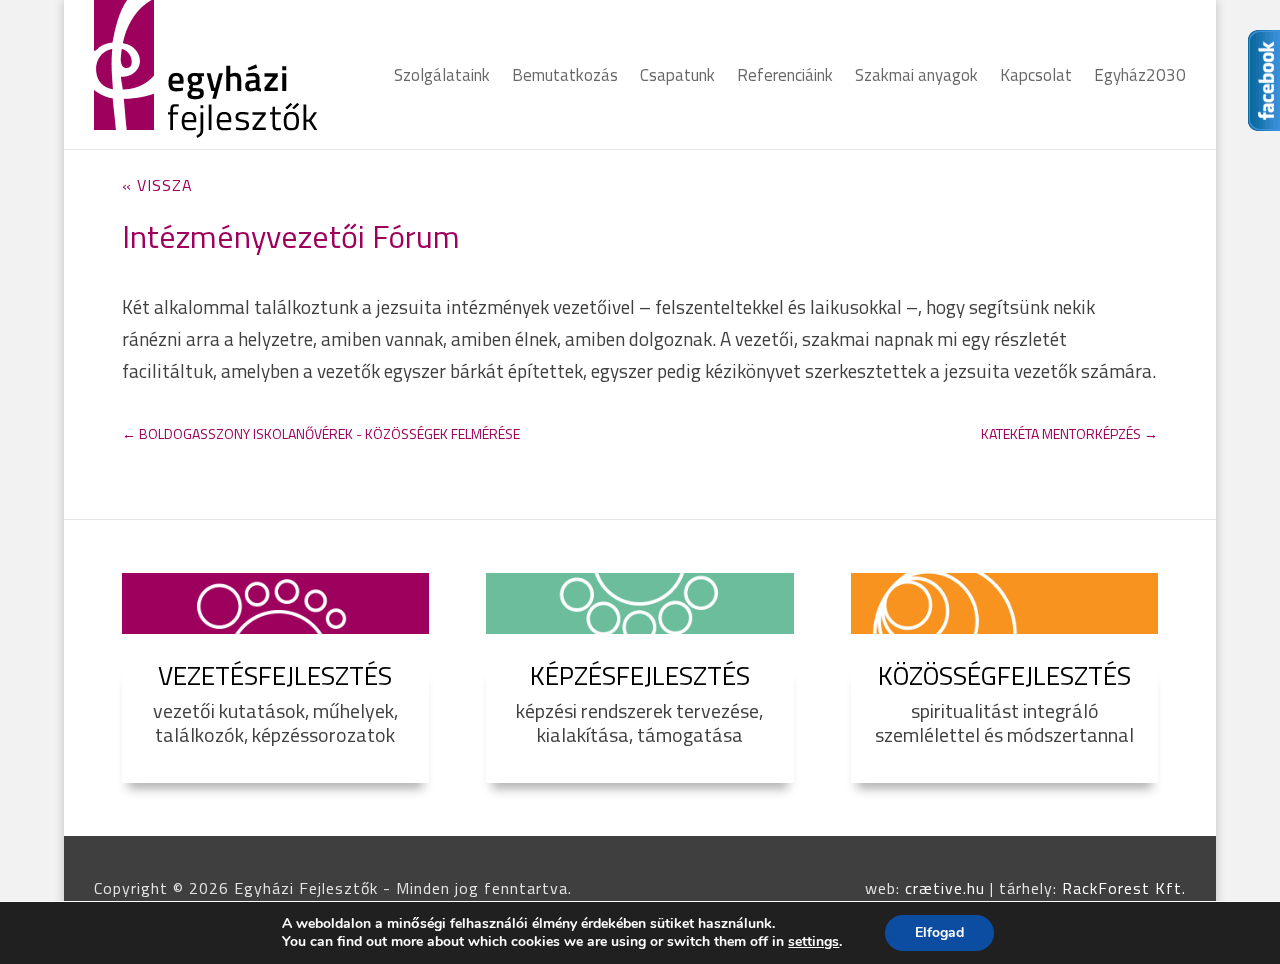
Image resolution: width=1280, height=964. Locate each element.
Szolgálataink (442, 78)
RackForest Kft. (1124, 888)
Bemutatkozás (565, 78)
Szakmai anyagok (916, 78)
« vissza (157, 185)
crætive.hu (945, 888)
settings (813, 942)
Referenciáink (785, 78)
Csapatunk (677, 78)
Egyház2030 (1140, 78)
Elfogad (939, 932)
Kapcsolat (1036, 78)
